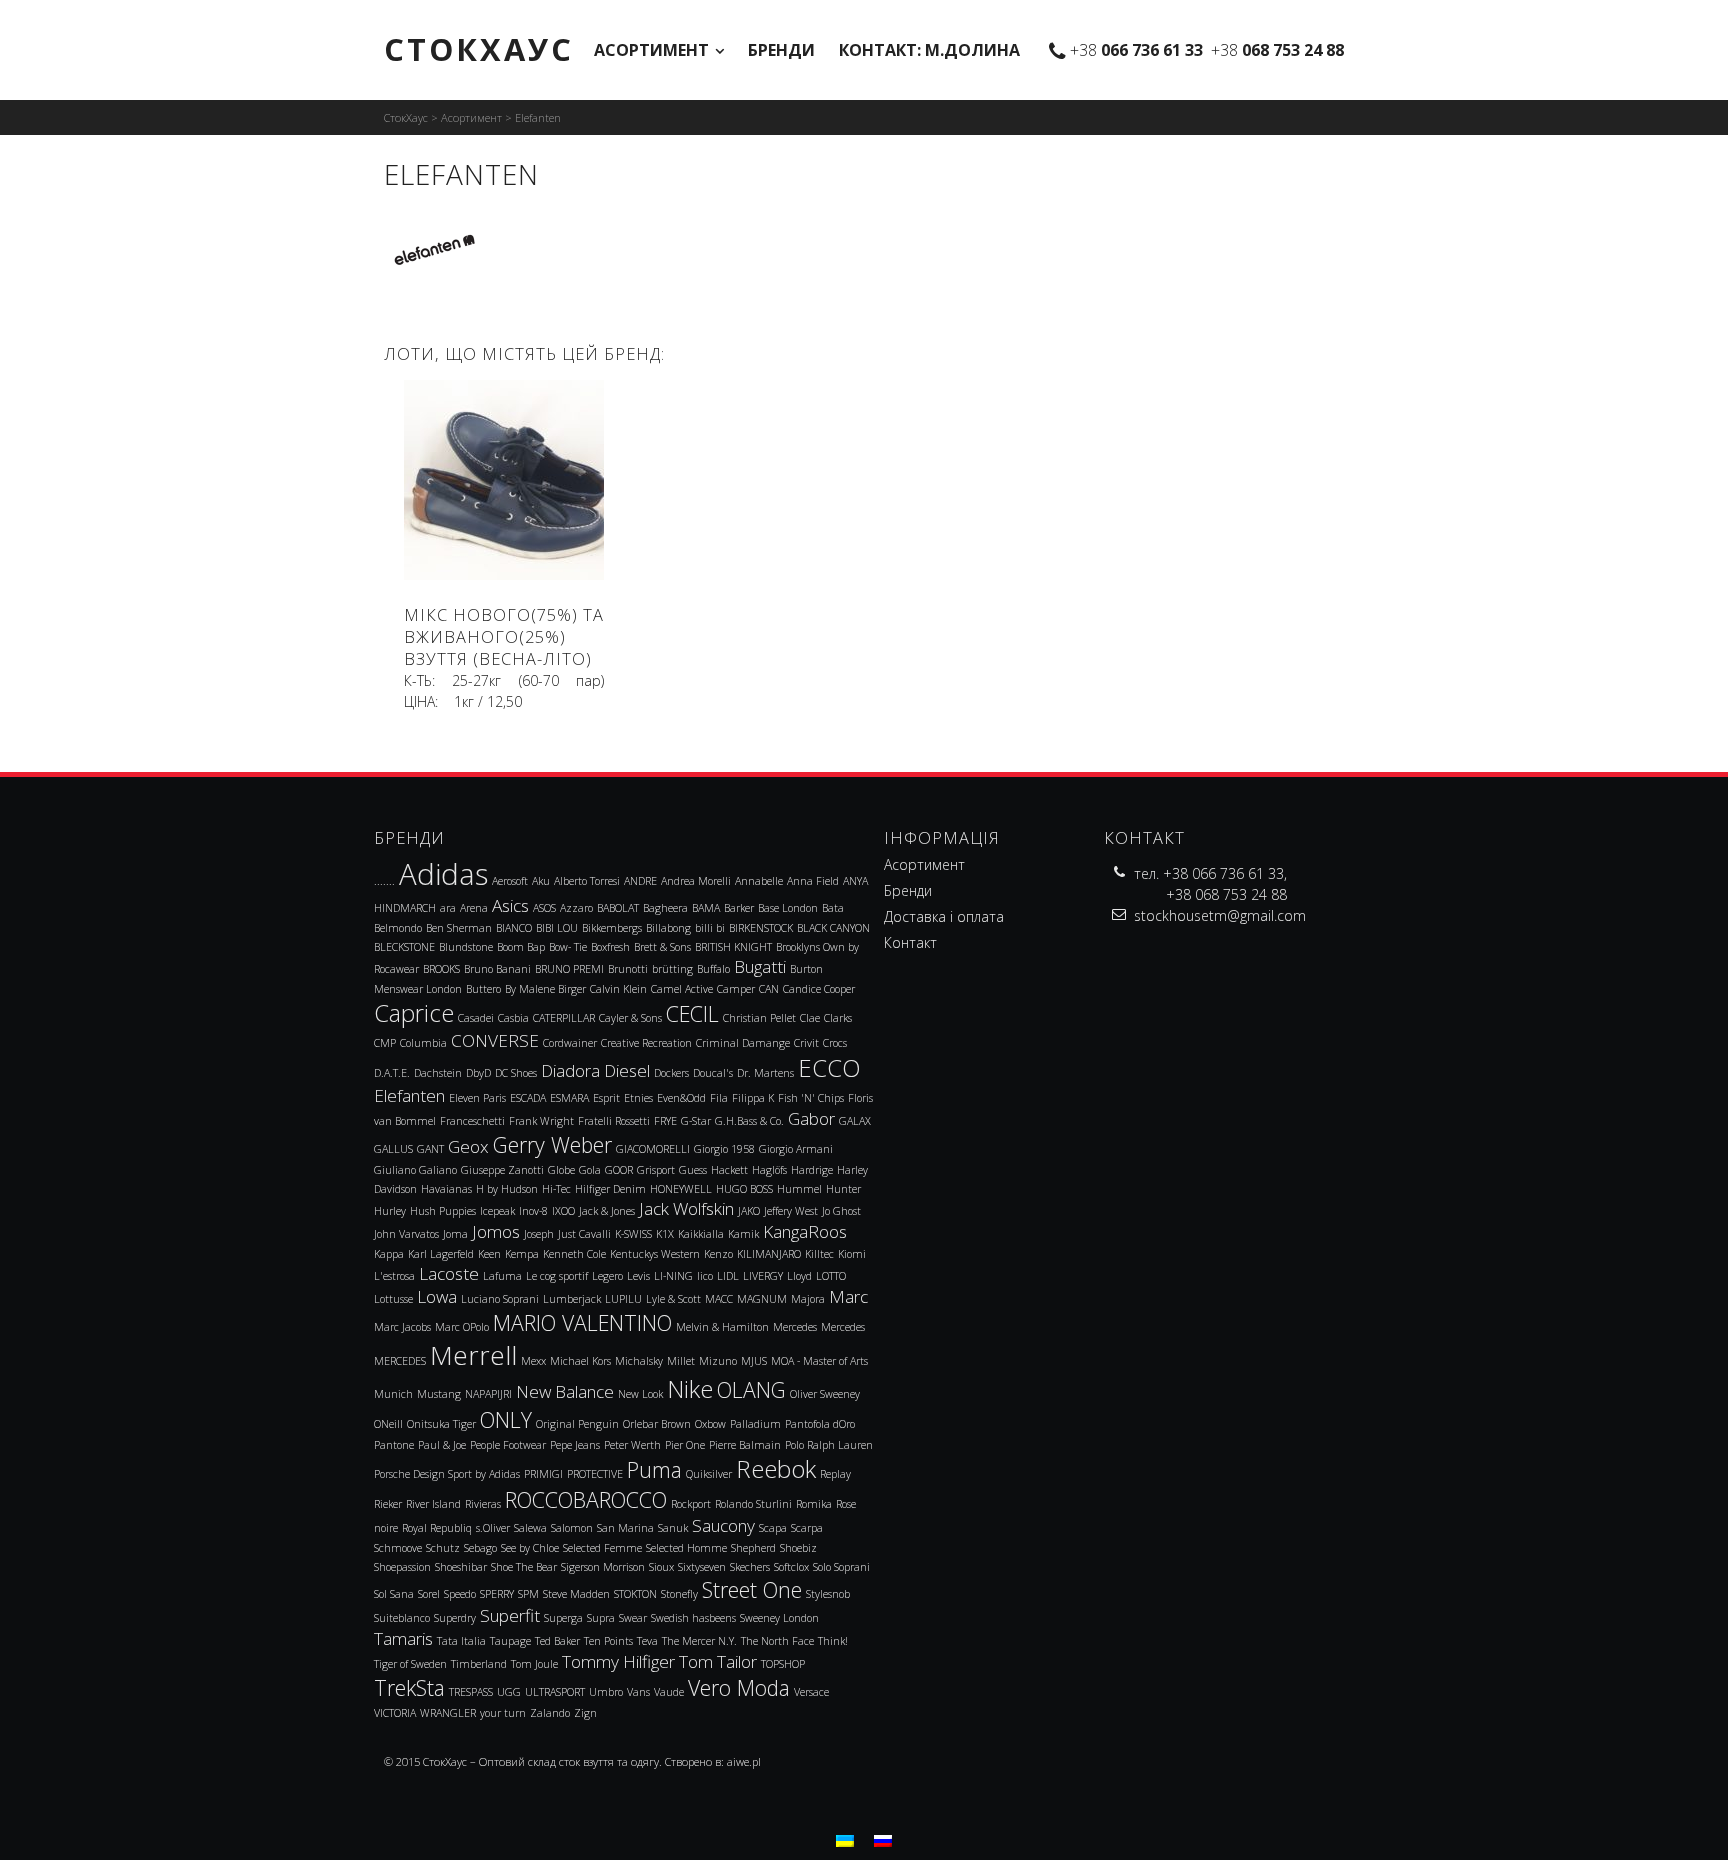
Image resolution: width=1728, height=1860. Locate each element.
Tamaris (403, 1638)
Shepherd (753, 1548)
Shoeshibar (461, 1567)
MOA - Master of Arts (819, 1361)
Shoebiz (798, 1548)
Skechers (750, 1567)
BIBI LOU (557, 928)
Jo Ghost (841, 1211)
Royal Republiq (437, 1528)
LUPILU (623, 1299)
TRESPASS (471, 1692)
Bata (833, 908)
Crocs (835, 1043)
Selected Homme (686, 1548)
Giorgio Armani (796, 1149)
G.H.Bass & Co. (749, 1121)
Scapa (773, 1528)
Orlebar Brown (657, 1424)
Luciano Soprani (500, 1299)
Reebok (776, 1469)
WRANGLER (448, 1713)
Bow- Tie (568, 947)
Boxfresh (610, 947)
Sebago (480, 1548)
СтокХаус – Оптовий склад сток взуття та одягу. (542, 1761)
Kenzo (718, 1254)
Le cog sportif (557, 1276)
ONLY (506, 1419)
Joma (455, 1234)
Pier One (685, 1445)
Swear (633, 1618)
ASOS (544, 908)
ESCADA (528, 1098)
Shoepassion (402, 1567)
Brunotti (628, 969)
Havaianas (446, 1189)
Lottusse (393, 1299)
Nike (690, 1389)
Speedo (460, 1594)
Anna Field (813, 881)
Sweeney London (779, 1618)
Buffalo (713, 969)
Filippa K (753, 1098)
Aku (541, 881)
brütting (672, 969)
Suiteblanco (402, 1618)
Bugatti (760, 966)
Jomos (496, 1231)
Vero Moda (739, 1687)
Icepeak (497, 1211)
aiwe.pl (744, 1761)
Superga (563, 1618)
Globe (561, 1170)
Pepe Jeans (575, 1445)
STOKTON (635, 1594)
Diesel (627, 1070)
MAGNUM (762, 1299)
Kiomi (852, 1254)
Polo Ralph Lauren (829, 1445)
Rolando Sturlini (753, 1504)
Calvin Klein (618, 989)
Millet (681, 1361)
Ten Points (608, 1641)
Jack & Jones (607, 1211)
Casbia (513, 1018)
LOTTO (831, 1276)
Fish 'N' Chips (811, 1098)
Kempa (522, 1254)
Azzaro (576, 908)
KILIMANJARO (769, 1254)
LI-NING (673, 1276)
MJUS (754, 1361)
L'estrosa (394, 1276)
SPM (528, 1594)
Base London (788, 908)
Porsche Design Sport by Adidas (447, 1474)
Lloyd (799, 1276)
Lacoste (449, 1273)
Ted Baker (557, 1641)
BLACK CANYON (833, 928)
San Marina (625, 1528)
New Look (640, 1394)
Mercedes (795, 1327)
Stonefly (679, 1594)
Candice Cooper (819, 989)
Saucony (723, 1525)
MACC (719, 1299)
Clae (810, 1018)
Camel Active (682, 989)
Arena (474, 908)
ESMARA (569, 1098)
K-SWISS (633, 1234)
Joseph (539, 1234)
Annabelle (759, 881)
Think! (833, 1641)
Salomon (572, 1528)
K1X (665, 1234)
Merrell (473, 1355)
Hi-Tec (556, 1189)
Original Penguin (577, 1424)
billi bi (710, 928)
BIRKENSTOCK (761, 928)
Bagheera (665, 908)
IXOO (563, 1211)
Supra (601, 1618)
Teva (647, 1641)
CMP (385, 1043)
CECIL (692, 1013)
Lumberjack (572, 1299)
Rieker (388, 1504)
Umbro (606, 1692)
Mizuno (718, 1361)
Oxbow (710, 1424)
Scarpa (807, 1528)
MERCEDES (400, 1361)
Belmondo (398, 928)
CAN (769, 989)
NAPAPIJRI (488, 1394)
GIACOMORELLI (653, 1149)
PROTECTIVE (595, 1474)
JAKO (749, 1211)
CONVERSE (495, 1040)
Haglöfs (769, 1170)
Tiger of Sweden (410, 1664)
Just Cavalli (584, 1234)
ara (448, 908)
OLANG (751, 1389)
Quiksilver (709, 1474)
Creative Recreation (646, 1043)
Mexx (533, 1361)
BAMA (706, 908)
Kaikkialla (701, 1234)
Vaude (669, 1692)
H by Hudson (507, 1189)
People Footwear (508, 1445)
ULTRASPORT (555, 1692)
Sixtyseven (702, 1567)
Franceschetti (472, 1121)
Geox (468, 1146)
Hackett (729, 1170)
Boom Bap (521, 947)
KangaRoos (805, 1231)
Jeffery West (791, 1211)
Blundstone (466, 947)
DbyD (478, 1073)
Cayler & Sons (630, 1018)
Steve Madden (576, 1594)
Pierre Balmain (745, 1445)
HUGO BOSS (744, 1189)
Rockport (691, 1504)
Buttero (483, 989)
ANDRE (640, 881)
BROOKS (441, 969)
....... (384, 881)
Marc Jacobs (402, 1327)
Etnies (638, 1098)
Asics (510, 905)
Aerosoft (510, 881)
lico (705, 1276)
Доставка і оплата (944, 916)
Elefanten (409, 1095)
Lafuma (502, 1276)
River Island (433, 1504)
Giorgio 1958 (724, 1149)
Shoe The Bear (524, 1567)
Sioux (661, 1567)
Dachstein (438, 1073)
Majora (808, 1299)
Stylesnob (828, 1594)
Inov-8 (533, 1211)
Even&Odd (681, 1098)
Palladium (755, 1424)
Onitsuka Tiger (441, 1424)
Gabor (811, 1118)
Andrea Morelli (696, 881)
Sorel (429, 1594)
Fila (719, 1098)
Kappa (389, 1254)
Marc (848, 1296)
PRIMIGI (543, 1474)
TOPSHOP (783, 1664)
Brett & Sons (662, 947)
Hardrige (812, 1170)
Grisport (656, 1170)
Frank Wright (541, 1121)
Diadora (570, 1070)
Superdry (455, 1618)
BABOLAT (618, 908)
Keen (489, 1254)
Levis (638, 1276)
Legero (607, 1276)
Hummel (799, 1189)
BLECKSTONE (404, 947)
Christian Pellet (759, 1018)
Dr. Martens (765, 1073)
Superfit (510, 1615)
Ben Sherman (459, 928)
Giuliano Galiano (415, 1170)
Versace (811, 1692)
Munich (393, 1394)
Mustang (439, 1394)
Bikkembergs (612, 928)
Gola (590, 1170)
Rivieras (483, 1504)
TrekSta (409, 1687)
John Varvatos (406, 1234)
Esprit (606, 1098)
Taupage (510, 1641)
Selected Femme (602, 1548)
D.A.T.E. (392, 1073)
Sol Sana (394, 1594)
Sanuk (673, 1528)
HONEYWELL (681, 1189)
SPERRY (497, 1594)
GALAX (855, 1121)
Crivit (806, 1043)
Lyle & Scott (673, 1299)
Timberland (479, 1664)
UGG (509, 1692)
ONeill (388, 1424)
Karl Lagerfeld (441, 1254)
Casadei (476, 1018)
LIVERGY (763, 1276)
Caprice (414, 1013)
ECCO (829, 1068)
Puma (654, 1469)
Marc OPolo (462, 1327)
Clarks (838, 1018)
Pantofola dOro (820, 1424)
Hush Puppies (443, 1211)
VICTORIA (395, 1713)
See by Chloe (530, 1548)
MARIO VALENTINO (582, 1322)
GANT (430, 1149)
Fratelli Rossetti (614, 1121)
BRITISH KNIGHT (733, 947)
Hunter (843, 1189)
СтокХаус (479, 49)
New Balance (565, 1391)
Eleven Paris (477, 1098)
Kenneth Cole (574, 1254)
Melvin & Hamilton (722, 1327)
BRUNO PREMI (569, 969)
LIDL (728, 1276)
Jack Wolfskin (686, 1208)
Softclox (791, 1567)
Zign (585, 1713)
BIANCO (514, 928)
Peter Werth (632, 1445)
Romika (814, 1504)
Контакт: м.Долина (929, 50)
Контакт (910, 942)
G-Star (696, 1121)
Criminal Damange (743, 1043)
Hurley (390, 1211)
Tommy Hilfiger (618, 1661)
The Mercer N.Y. (699, 1641)
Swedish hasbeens (693, 1618)
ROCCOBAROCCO (586, 1499)
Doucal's (713, 1073)
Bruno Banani (497, 969)
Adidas (443, 874)
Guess (693, 1170)
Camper (736, 989)
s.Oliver (493, 1528)
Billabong (668, 928)
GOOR (619, 1170)
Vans (638, 1692)
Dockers (671, 1073)
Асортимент (651, 50)
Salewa (530, 1528)
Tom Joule (534, 1664)
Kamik (743, 1234)
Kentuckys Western (655, 1254)
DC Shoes (516, 1073)
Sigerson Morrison (603, 1567)
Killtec (819, 1254)
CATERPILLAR (564, 1018)
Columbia (423, 1043)
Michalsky (639, 1361)
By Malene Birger (545, 989)
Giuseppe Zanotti (502, 1170)
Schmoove (398, 1548)
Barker (739, 908)
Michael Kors (580, 1361)
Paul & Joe (442, 1445)
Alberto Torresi (587, 881)
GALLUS (393, 1149)
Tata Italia (461, 1641)
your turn (503, 1713)
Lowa (437, 1296)
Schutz (443, 1548)
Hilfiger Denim (610, 1189)
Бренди (781, 50)
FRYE (665, 1121)
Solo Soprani (841, 1567)
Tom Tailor (718, 1661)
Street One (752, 1589)
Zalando (550, 1713)
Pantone (394, 1445)
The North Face (777, 1641)
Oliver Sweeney (825, 1394)
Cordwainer (570, 1043)
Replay (835, 1474)
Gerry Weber (552, 1144)
